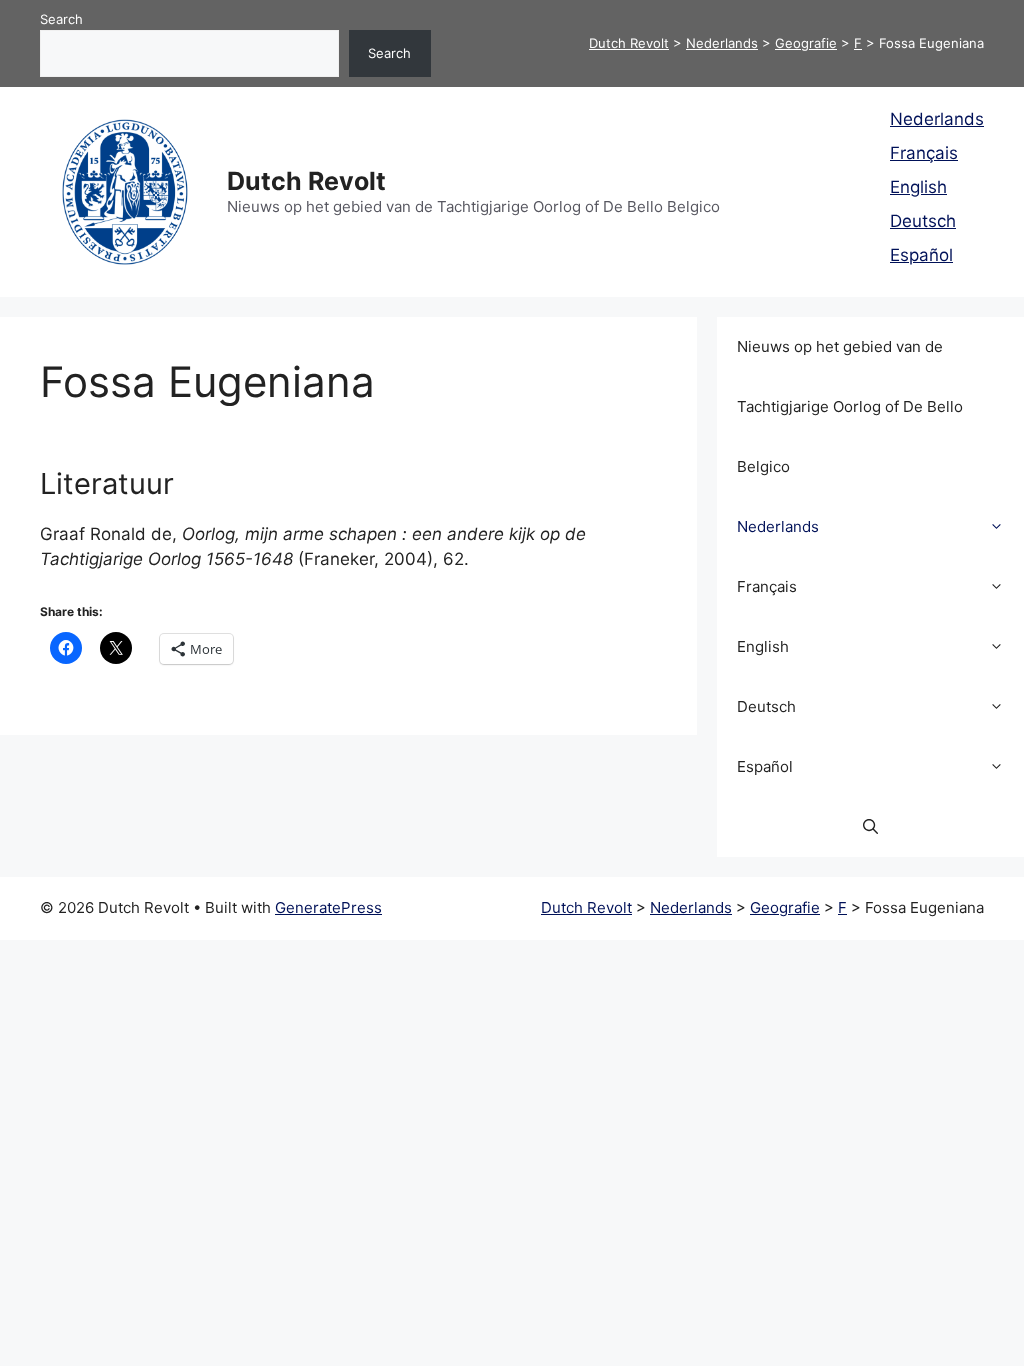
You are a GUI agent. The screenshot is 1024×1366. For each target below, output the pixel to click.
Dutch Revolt (306, 181)
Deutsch (923, 221)
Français (924, 153)
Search (61, 19)
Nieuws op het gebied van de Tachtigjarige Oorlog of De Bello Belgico (850, 406)
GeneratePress (328, 907)
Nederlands (937, 119)
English (918, 187)
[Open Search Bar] (870, 827)
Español (921, 255)
